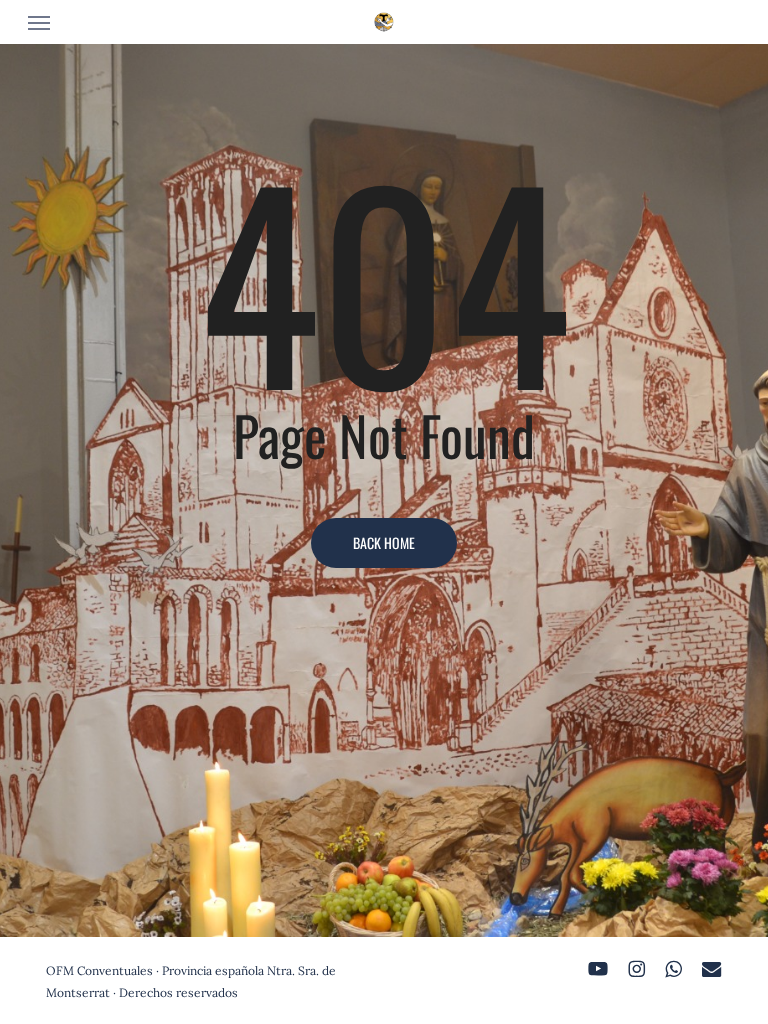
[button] (39, 22)
